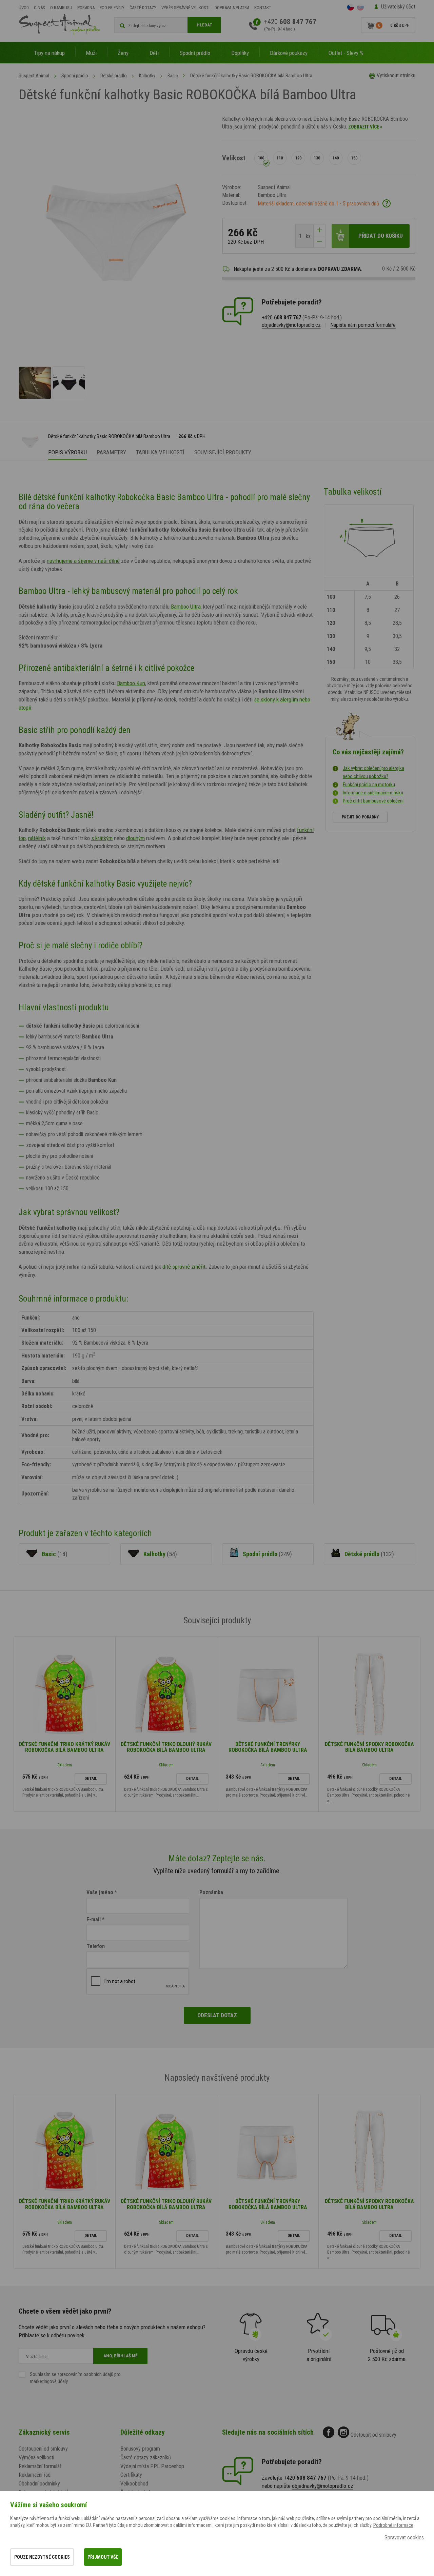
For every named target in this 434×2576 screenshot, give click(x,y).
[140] (336, 158)
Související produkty (223, 452)
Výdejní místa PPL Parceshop (152, 2466)
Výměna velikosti (36, 2458)
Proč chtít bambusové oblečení (373, 801)
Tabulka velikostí (160, 452)
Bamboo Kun (131, 683)
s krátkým (102, 838)
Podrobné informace (393, 2525)
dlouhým (135, 838)
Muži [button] (91, 53)
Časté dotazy (143, 8)
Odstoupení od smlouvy (43, 2449)
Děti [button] (154, 53)
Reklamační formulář (40, 2466)
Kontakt (263, 8)
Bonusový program (140, 2449)
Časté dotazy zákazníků (146, 2458)
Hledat (204, 25)
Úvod (24, 8)
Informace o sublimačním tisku (373, 793)
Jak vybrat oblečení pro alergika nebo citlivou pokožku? (373, 772)
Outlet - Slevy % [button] (346, 53)
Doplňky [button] (240, 53)
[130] (317, 158)
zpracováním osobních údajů (85, 2374)
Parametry (111, 452)
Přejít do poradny (360, 817)
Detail (91, 1779)
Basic (173, 76)
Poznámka (211, 1892)
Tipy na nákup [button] (49, 53)
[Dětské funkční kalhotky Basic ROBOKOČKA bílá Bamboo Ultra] (35, 383)
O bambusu (61, 8)
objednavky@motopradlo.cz (291, 325)
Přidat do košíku (381, 236)
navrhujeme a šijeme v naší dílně (83, 561)
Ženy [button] (123, 53)
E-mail (94, 1919)
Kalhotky (147, 76)
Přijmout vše (103, 2557)
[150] (354, 158)
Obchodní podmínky (39, 2484)
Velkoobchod (134, 2484)
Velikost (234, 158)
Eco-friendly (112, 8)
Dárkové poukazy (289, 53)
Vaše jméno (100, 1892)
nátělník (37, 838)
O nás (40, 8)
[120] (298, 158)
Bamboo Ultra (186, 607)
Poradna (86, 8)
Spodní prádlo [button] (195, 53)
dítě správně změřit (184, 1267)
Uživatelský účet (398, 7)
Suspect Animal (34, 76)
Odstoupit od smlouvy (373, 2435)
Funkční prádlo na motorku (369, 785)
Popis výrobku (67, 452)
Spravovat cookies (404, 2538)
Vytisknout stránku (396, 75)
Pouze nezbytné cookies (42, 2557)
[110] (280, 158)
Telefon (96, 1946)
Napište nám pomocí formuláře (363, 325)
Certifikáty (131, 2475)
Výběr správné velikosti (185, 8)
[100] (261, 158)
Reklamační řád (35, 2475)
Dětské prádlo (114, 76)
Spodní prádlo (75, 76)
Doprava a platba (232, 8)
